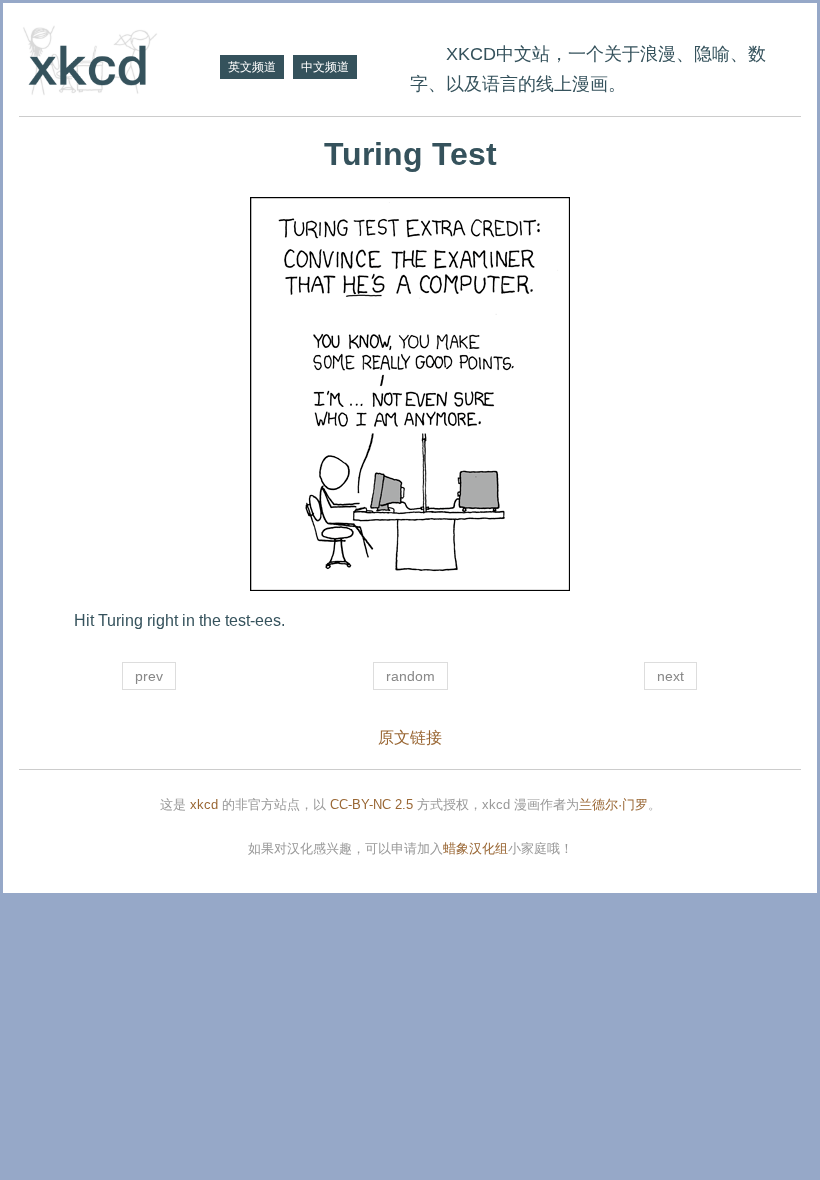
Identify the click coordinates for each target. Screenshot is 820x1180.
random (410, 676)
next (670, 676)
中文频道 (325, 67)
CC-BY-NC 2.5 (371, 804)
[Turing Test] (410, 394)
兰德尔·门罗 (613, 804)
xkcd (204, 804)
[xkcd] (117, 62)
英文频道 (252, 67)
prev (149, 676)
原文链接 (410, 737)
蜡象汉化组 (475, 848)
